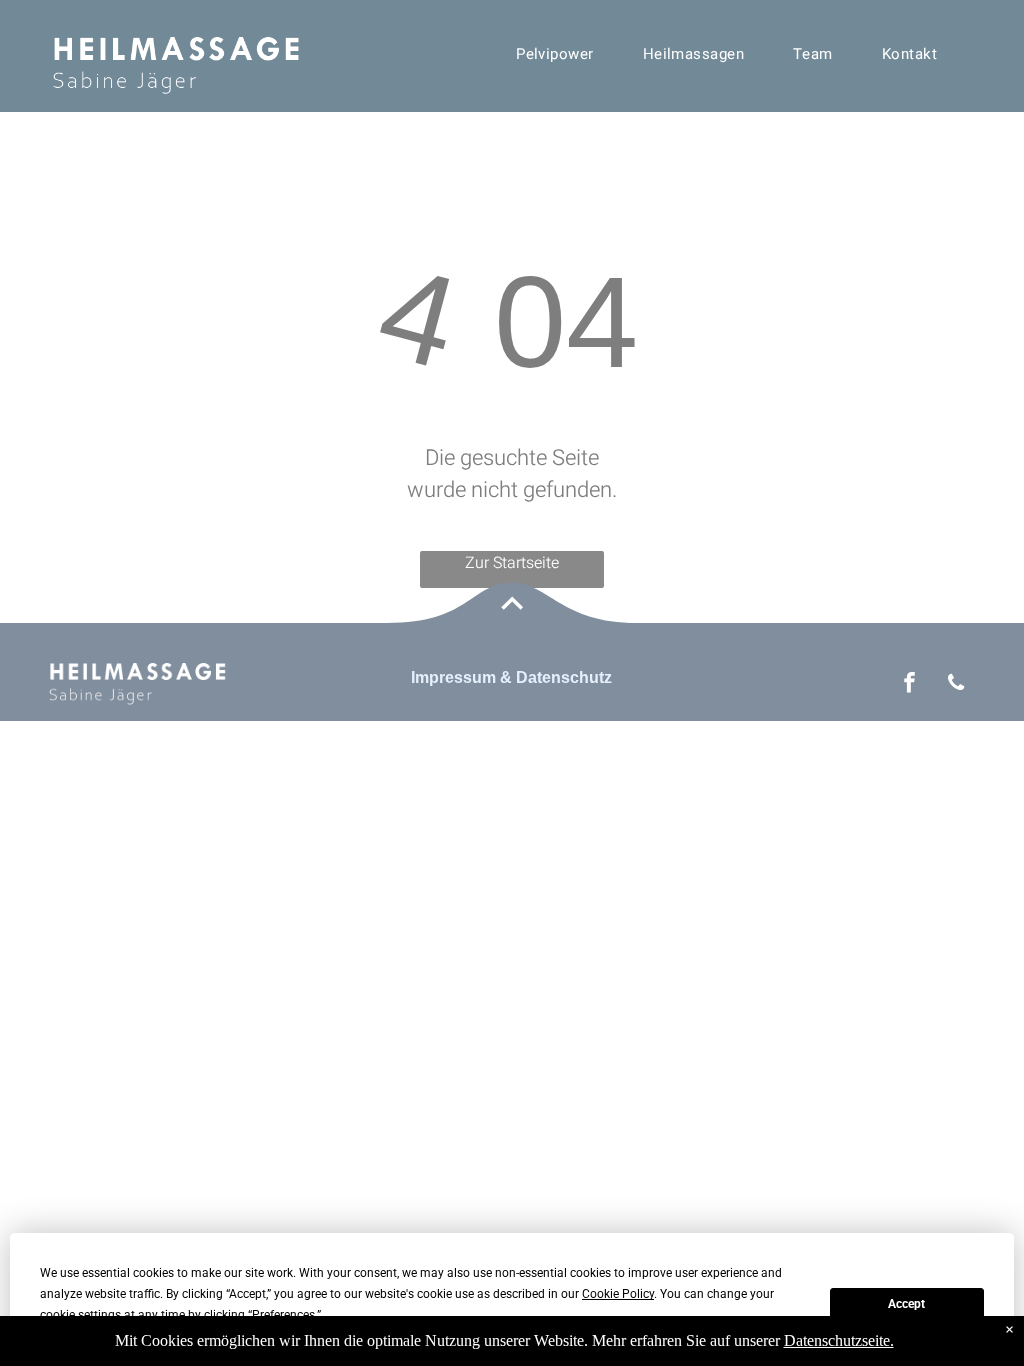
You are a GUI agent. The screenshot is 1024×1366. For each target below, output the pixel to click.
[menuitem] (562, 54)
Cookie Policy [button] (618, 1294)
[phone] (956, 685)
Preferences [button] (283, 1315)
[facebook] (909, 685)
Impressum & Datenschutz (511, 677)
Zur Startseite (512, 563)
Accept (906, 1304)
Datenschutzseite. (839, 1340)
